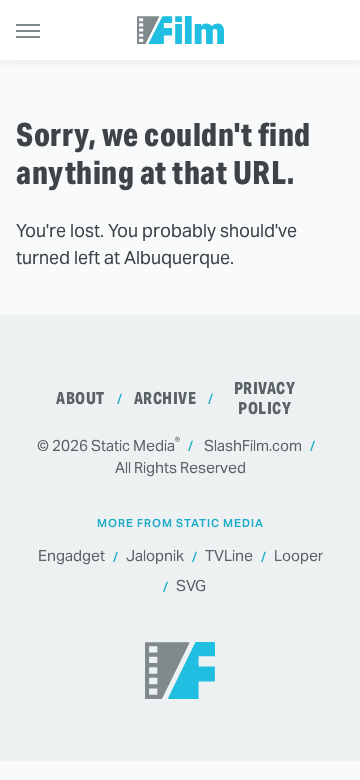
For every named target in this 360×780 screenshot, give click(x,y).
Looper (298, 555)
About (80, 398)
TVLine (229, 555)
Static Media (133, 445)
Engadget (71, 555)
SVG (191, 585)
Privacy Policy (265, 398)
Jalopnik (155, 555)
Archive (165, 398)
